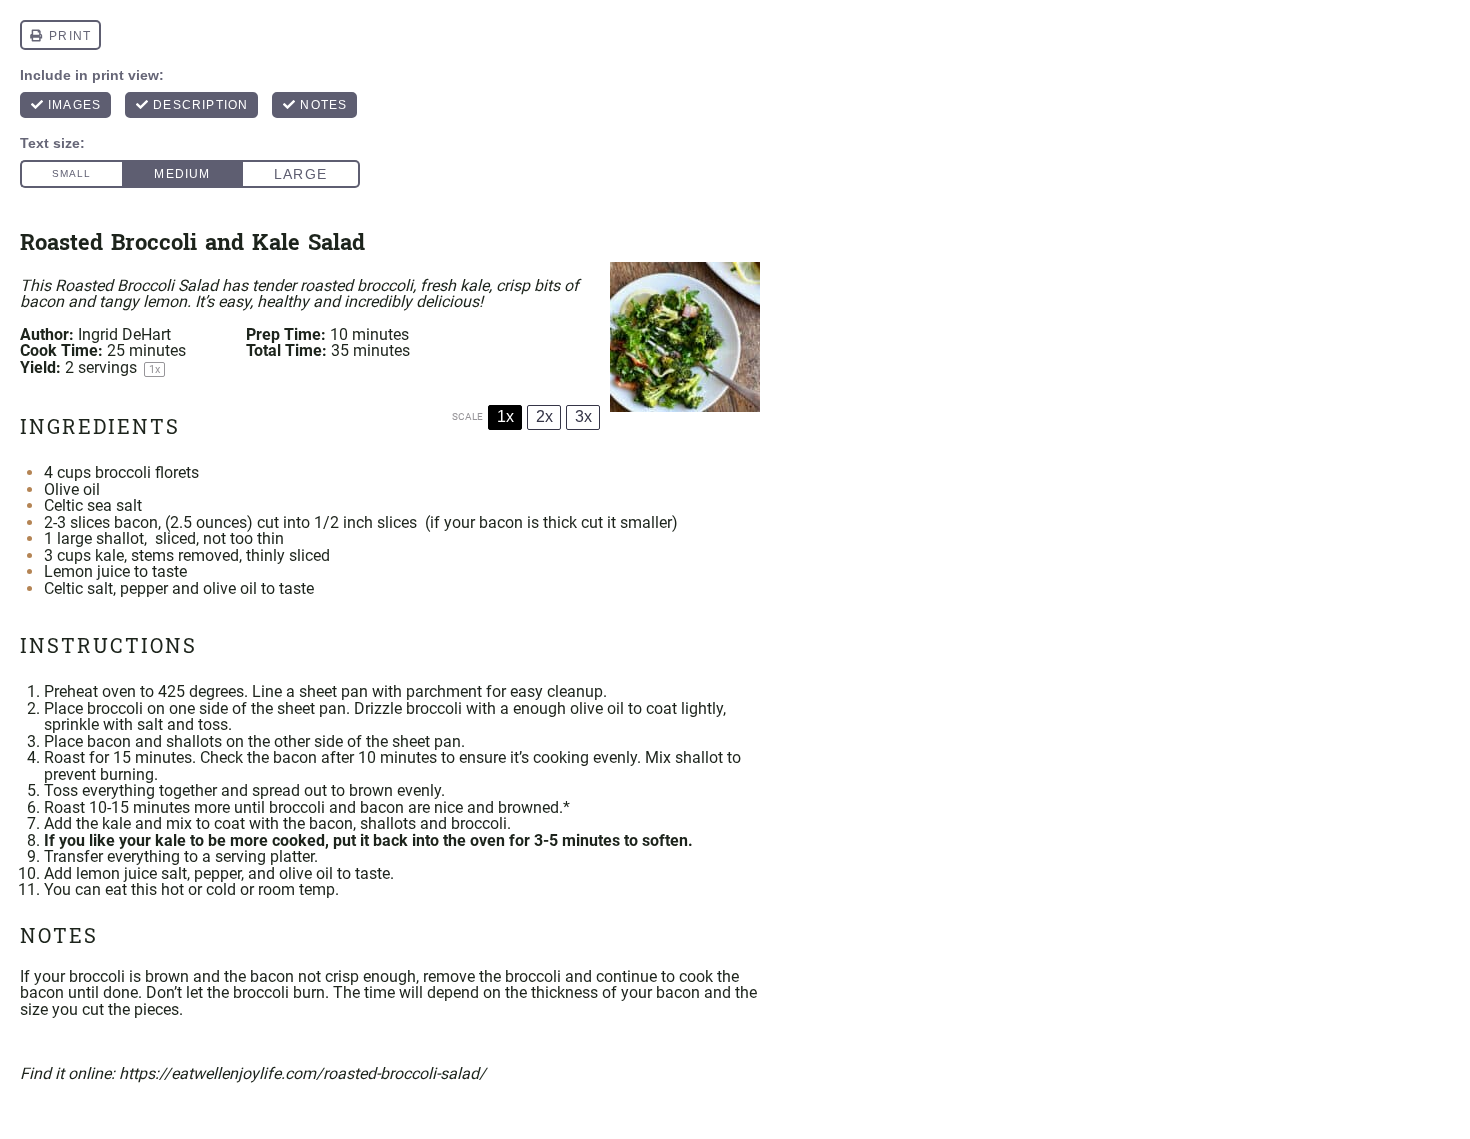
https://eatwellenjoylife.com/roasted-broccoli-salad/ (302, 1073)
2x (544, 416)
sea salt (114, 505)
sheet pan (333, 691)
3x (583, 416)
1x (505, 416)
